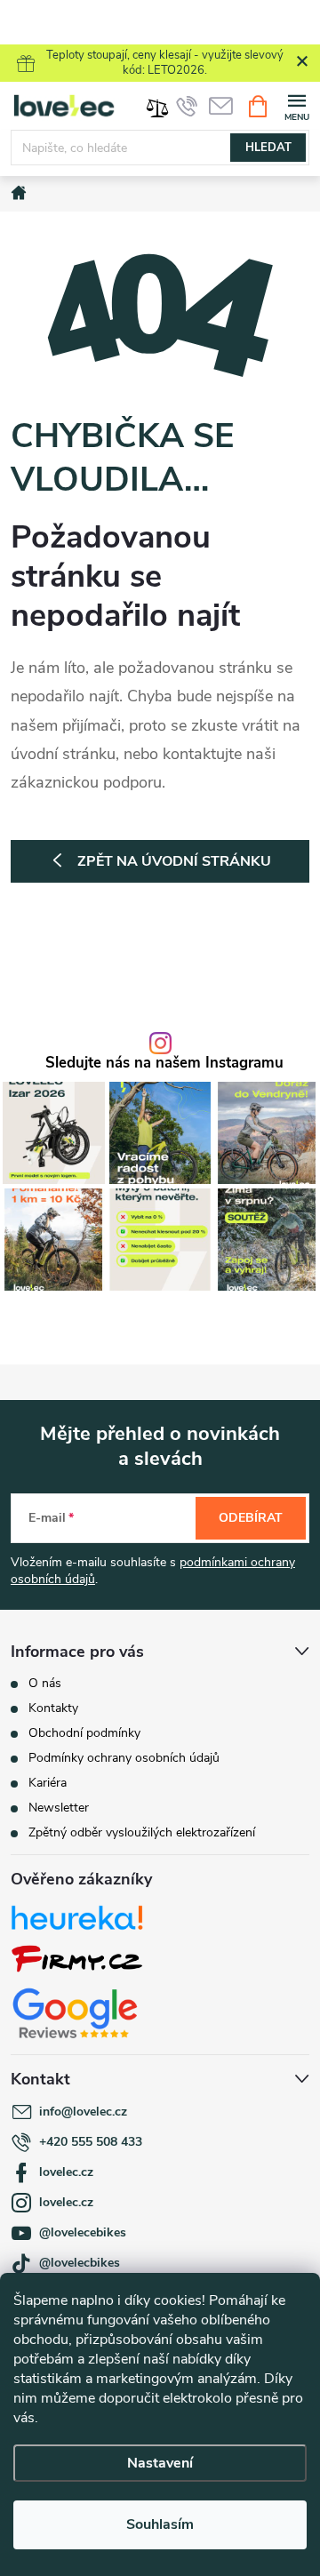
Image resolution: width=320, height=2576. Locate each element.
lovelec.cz (66, 2172)
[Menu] (296, 105)
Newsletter (59, 1808)
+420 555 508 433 (91, 2142)
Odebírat (251, 1518)
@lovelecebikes (83, 2232)
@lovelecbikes (80, 2263)
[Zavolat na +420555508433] (187, 106)
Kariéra (48, 1783)
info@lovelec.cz (83, 2112)
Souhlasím (160, 2524)
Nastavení (160, 2463)
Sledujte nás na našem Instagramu (164, 1064)
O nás (45, 1683)
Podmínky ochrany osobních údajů (124, 1758)
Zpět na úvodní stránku (174, 861)
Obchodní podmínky (84, 1733)
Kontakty (53, 1708)
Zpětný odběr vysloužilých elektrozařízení (142, 1832)
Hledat (268, 148)
